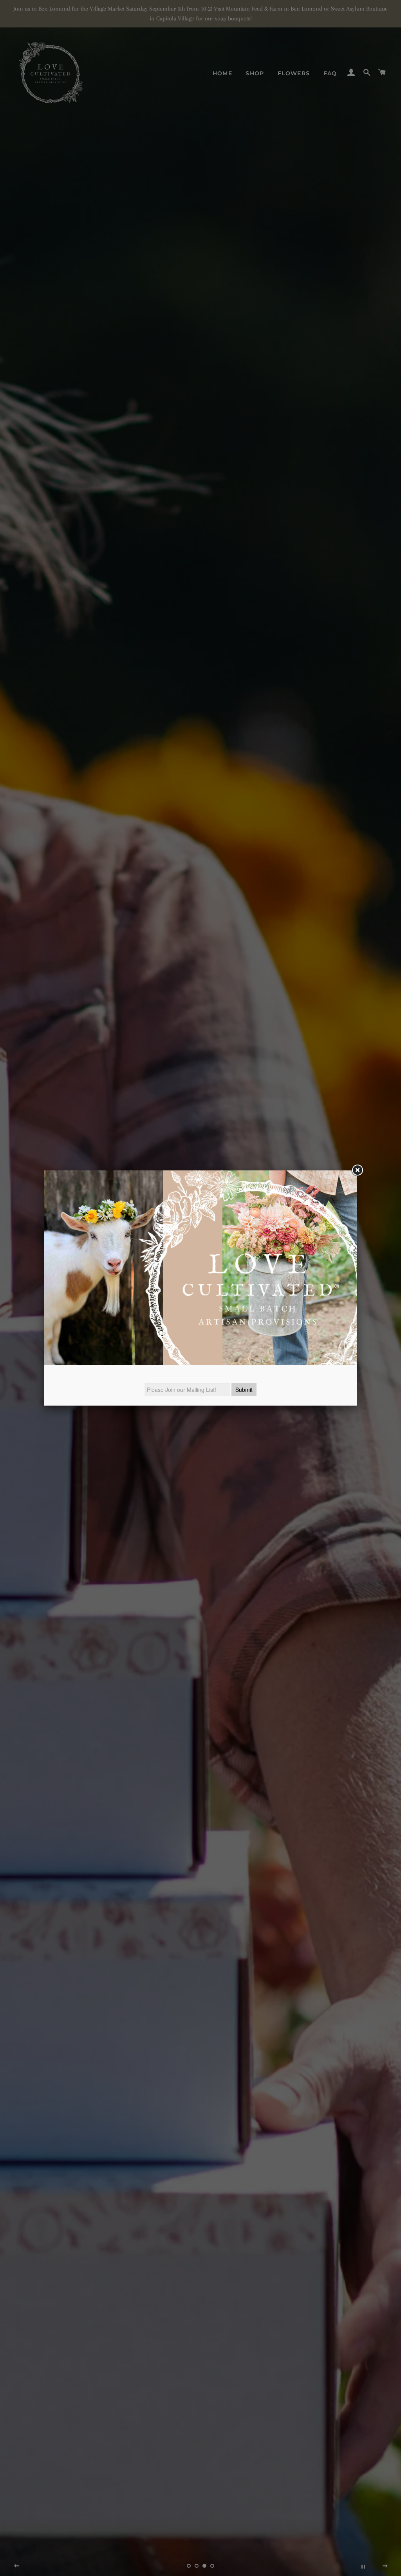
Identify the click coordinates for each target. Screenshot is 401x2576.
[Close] (357, 1170)
